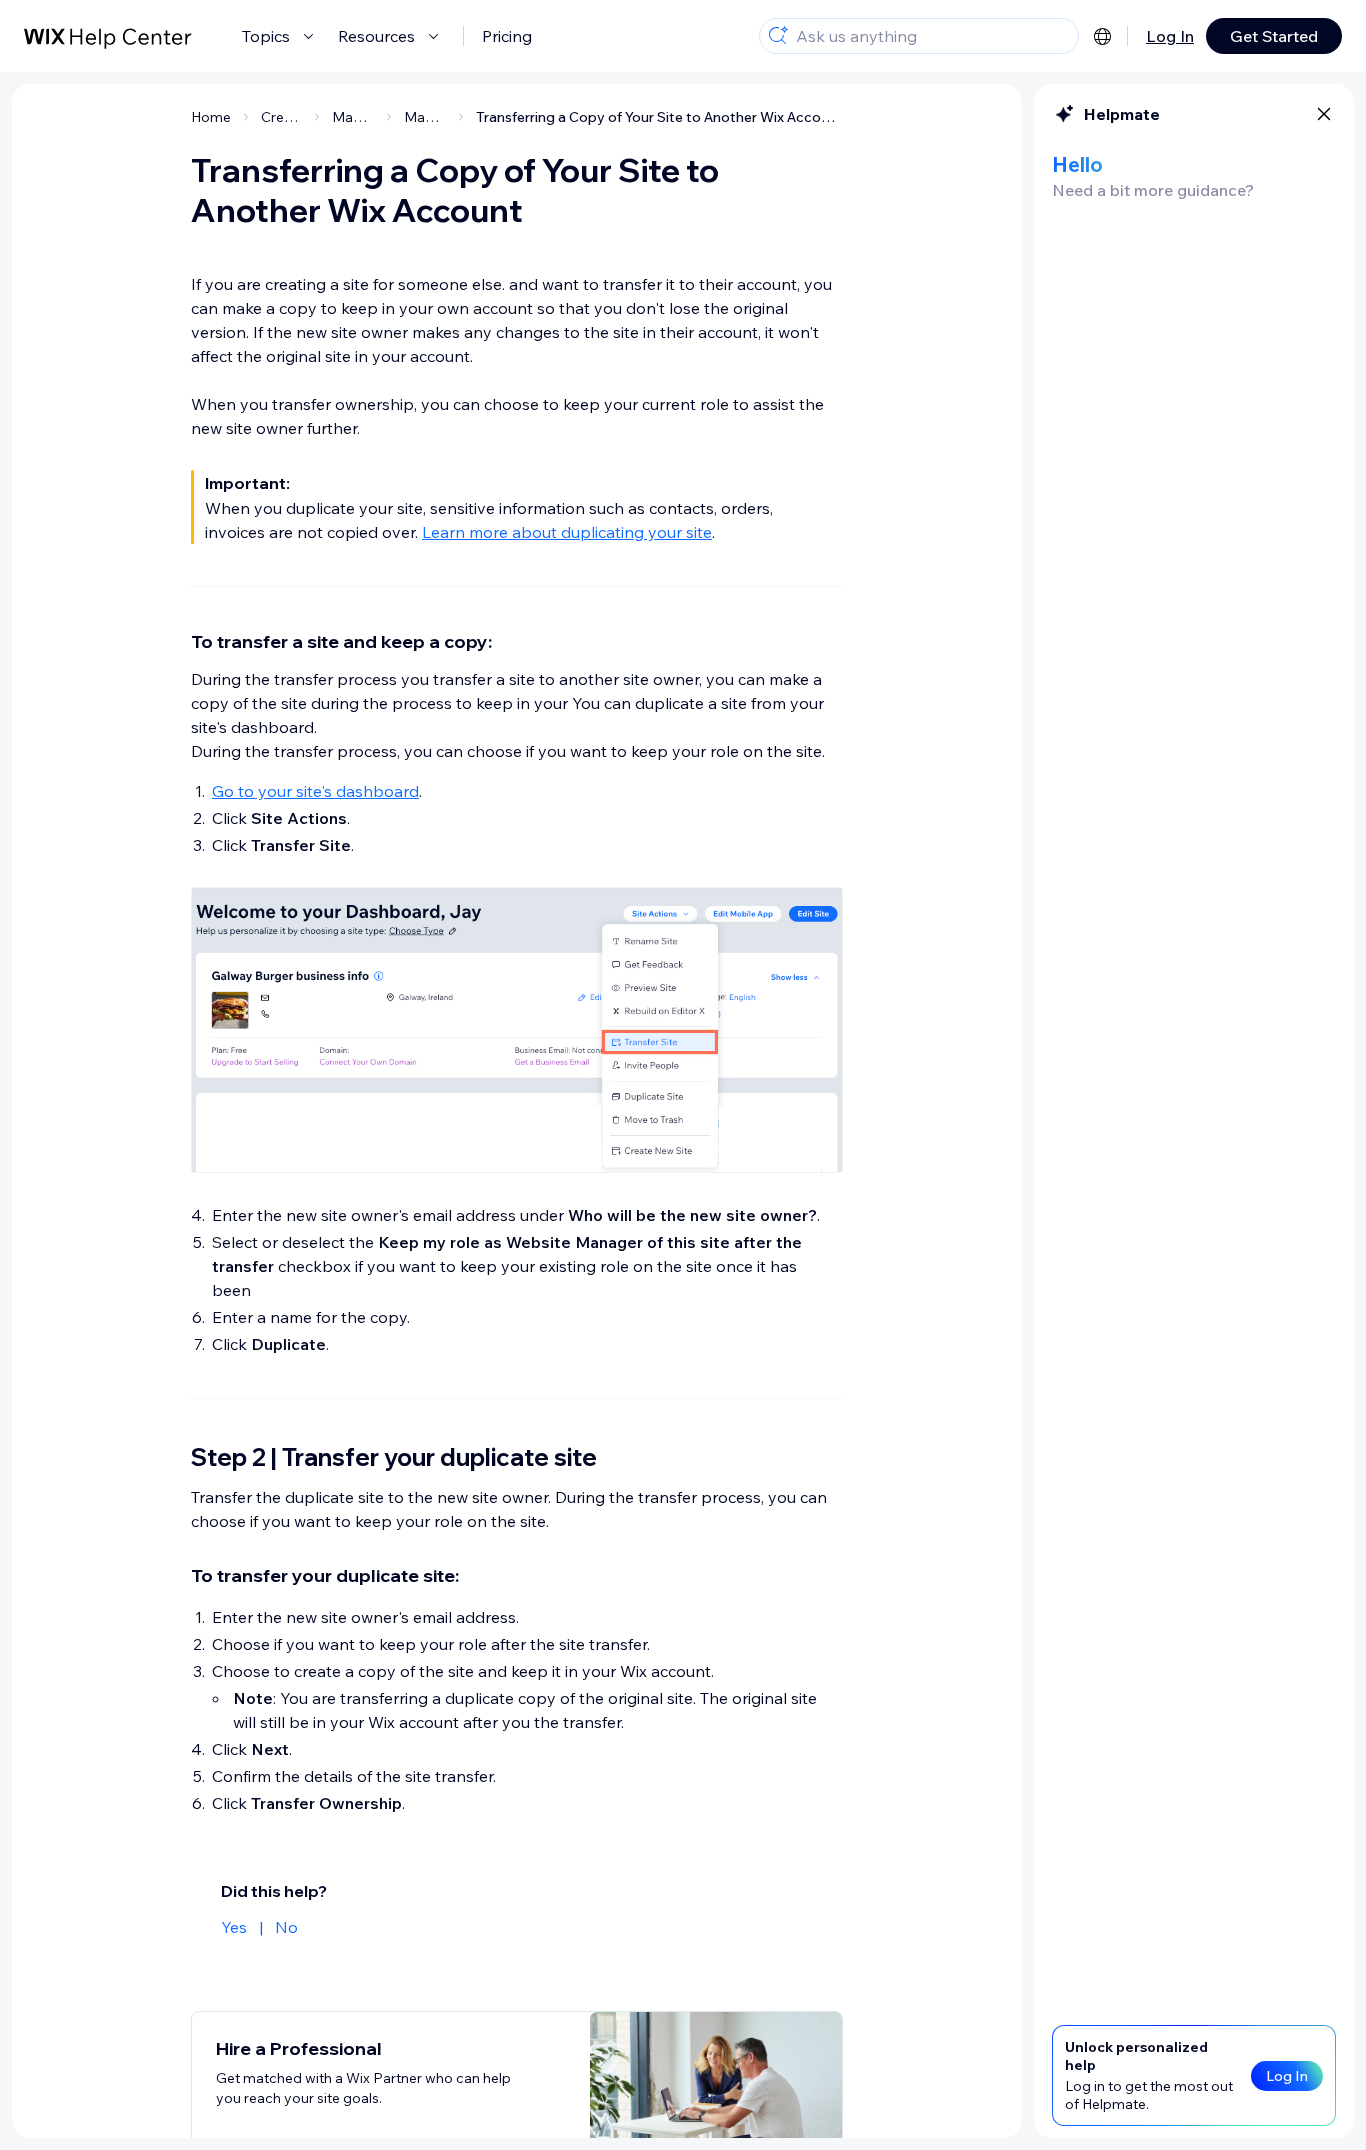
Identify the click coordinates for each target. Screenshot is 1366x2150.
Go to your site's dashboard (315, 791)
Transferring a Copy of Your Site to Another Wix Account (659, 117)
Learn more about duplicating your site (567, 532)
